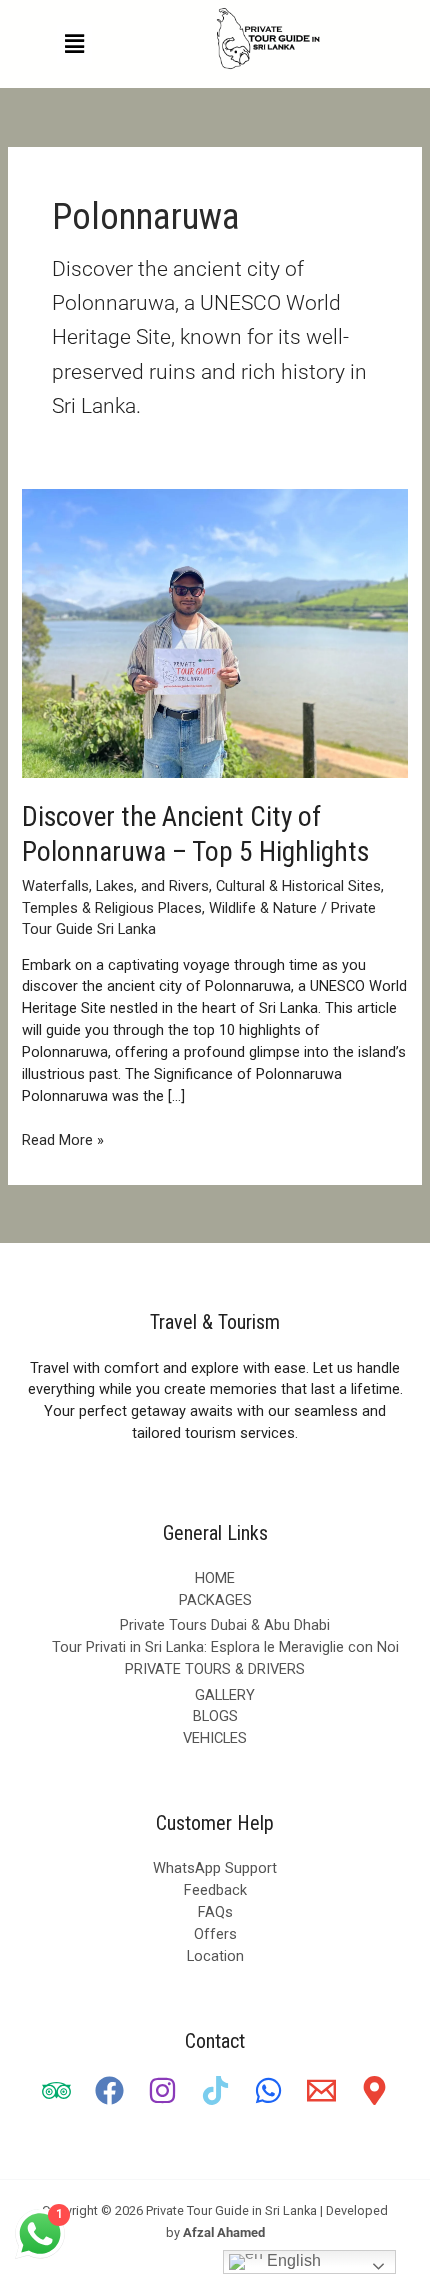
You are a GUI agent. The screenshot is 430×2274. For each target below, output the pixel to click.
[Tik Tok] (215, 2090)
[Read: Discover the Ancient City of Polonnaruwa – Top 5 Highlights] (214, 632)
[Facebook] (109, 2090)
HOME (215, 1578)
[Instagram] (162, 2090)
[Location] (374, 2090)
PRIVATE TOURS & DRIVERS (215, 1669)
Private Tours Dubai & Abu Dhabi (225, 1625)
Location (215, 1956)
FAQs (215, 1912)
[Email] (321, 2090)
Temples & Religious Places (112, 908)
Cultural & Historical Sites (298, 886)
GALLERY (225, 1695)
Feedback (215, 1890)
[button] (74, 44)
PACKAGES (215, 1600)
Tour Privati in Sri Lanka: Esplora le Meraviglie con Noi (225, 1647)
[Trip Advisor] (56, 2090)
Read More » (63, 1139)
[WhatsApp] (268, 2090)
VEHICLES (215, 1738)
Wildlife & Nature (263, 908)
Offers (215, 1934)
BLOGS (215, 1716)
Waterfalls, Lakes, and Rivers (115, 886)
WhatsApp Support (215, 1868)
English (292, 2260)
